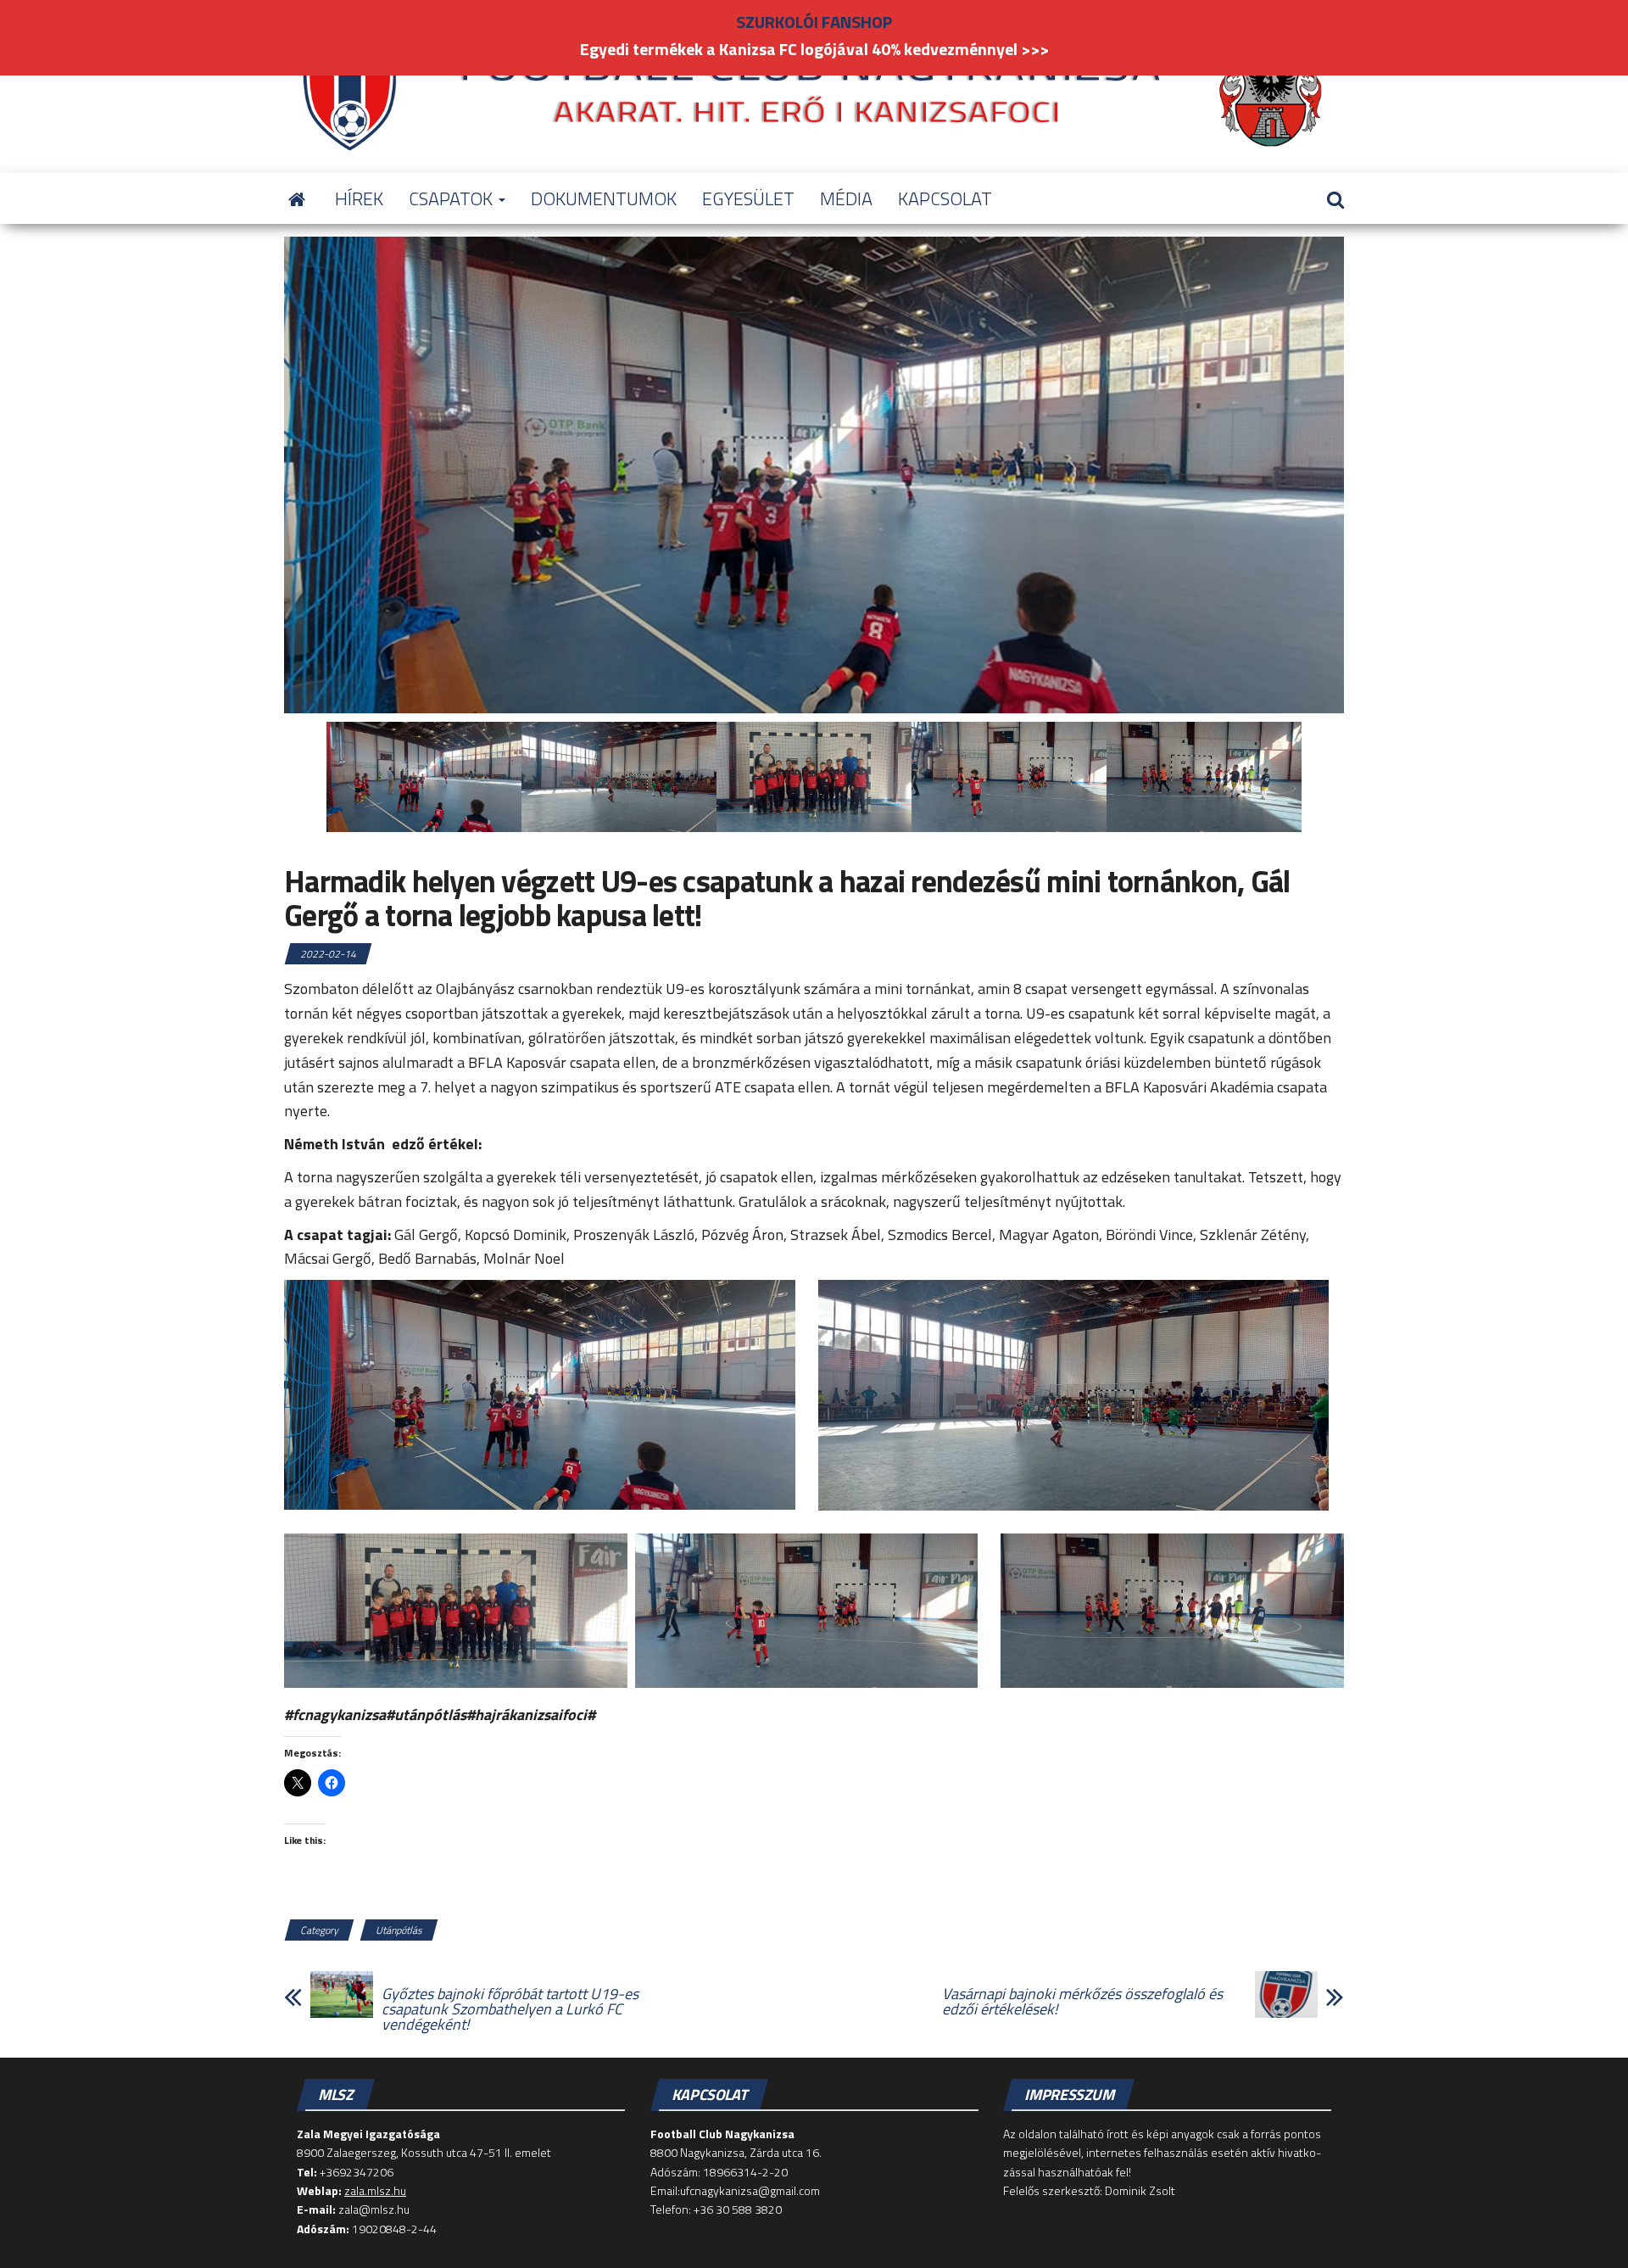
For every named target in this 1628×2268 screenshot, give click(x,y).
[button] (540, 1395)
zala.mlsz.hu (375, 2190)
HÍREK (359, 198)
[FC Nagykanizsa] (297, 198)
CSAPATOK (453, 198)
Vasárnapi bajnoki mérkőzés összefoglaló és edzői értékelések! (1082, 2002)
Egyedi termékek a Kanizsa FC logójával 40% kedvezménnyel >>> (814, 49)
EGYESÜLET (748, 198)
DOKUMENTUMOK (604, 198)
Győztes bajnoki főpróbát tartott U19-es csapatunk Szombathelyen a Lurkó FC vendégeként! (510, 2009)
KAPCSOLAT (945, 198)
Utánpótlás (399, 1930)
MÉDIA (846, 198)
